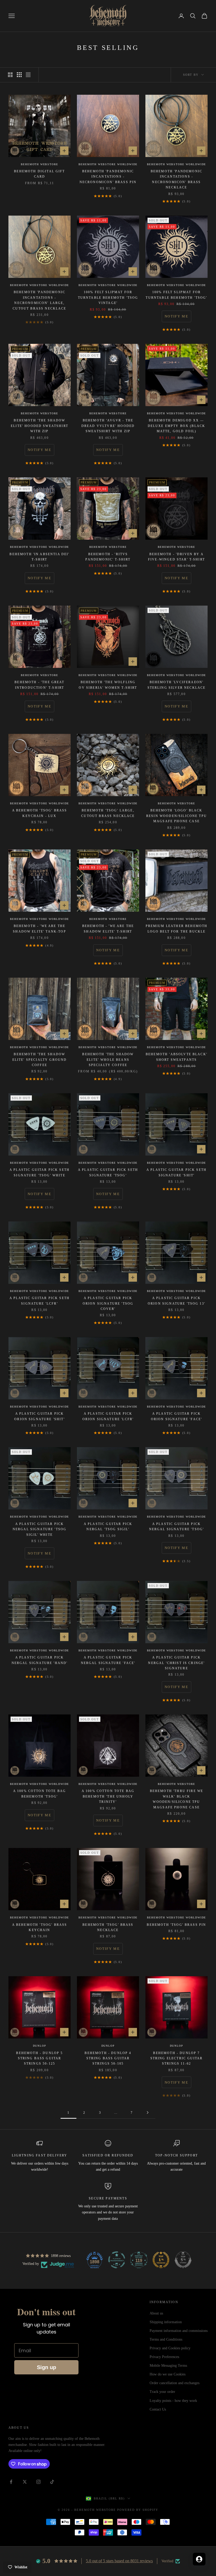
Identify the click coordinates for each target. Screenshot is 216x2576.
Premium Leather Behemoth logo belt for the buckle (177, 929)
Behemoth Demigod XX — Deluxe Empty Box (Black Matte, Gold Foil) (177, 426)
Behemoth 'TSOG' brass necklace (108, 1927)
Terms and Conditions (166, 2339)
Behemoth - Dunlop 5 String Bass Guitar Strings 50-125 (39, 2058)
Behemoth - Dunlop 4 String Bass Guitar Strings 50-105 (108, 2058)
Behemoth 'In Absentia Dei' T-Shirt (39, 557)
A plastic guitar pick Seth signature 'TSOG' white (40, 1172)
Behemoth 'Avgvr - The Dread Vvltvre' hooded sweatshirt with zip (108, 426)
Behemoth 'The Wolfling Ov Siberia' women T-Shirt (108, 685)
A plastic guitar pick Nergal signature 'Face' (108, 1660)
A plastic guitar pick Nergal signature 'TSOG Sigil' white (40, 1529)
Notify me (176, 316)
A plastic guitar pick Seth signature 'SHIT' (176, 1172)
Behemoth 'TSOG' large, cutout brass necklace (108, 813)
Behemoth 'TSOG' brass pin (176, 1925)
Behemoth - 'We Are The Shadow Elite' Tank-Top (40, 929)
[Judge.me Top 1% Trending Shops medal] (161, 2260)
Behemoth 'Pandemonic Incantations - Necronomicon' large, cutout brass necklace (39, 300)
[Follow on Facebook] (11, 2482)
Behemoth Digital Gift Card (39, 174)
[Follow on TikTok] (52, 2482)
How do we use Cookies (168, 2374)
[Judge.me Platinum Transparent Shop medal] (117, 2260)
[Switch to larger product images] (10, 75)
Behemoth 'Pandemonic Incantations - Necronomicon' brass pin (108, 177)
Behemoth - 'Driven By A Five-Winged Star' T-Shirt (176, 557)
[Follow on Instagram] (38, 2482)
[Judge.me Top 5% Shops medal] (183, 2260)
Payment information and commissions (179, 2331)
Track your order (162, 2392)
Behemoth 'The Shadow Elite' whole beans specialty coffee (108, 1060)
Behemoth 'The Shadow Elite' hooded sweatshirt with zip (40, 426)
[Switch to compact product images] (28, 75)
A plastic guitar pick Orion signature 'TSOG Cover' (108, 1303)
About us (156, 2313)
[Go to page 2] (148, 2112)
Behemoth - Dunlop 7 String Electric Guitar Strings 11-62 (177, 2058)
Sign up (46, 2367)
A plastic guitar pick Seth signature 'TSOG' (108, 1172)
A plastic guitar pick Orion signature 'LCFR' (108, 1416)
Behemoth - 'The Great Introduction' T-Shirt (39, 685)
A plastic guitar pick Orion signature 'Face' (177, 1416)
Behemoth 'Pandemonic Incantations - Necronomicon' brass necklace (176, 179)
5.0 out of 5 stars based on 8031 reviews (119, 2561)
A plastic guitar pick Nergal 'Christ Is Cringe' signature (176, 1663)
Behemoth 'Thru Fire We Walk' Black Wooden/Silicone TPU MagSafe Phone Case (177, 1799)
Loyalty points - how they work (173, 2401)
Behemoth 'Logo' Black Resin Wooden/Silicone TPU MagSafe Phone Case (176, 816)
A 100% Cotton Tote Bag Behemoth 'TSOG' (40, 1794)
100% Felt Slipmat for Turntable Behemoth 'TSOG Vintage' (108, 298)
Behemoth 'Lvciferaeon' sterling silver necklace (177, 685)
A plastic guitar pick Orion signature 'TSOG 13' (176, 1301)
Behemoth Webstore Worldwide (108, 164)
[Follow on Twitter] (25, 2482)
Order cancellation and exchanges (175, 2383)
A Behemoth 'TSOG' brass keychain (40, 1927)
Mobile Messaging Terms (168, 2366)
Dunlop (40, 2046)
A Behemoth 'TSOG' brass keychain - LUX (40, 813)
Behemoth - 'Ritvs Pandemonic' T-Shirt (108, 557)
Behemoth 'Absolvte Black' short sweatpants (176, 1057)
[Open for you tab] (199, 2559)
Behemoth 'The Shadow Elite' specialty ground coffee (40, 1060)
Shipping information (166, 2322)
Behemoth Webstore (40, 164)
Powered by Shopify (138, 2510)
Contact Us (158, 2409)
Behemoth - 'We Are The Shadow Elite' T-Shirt (108, 929)
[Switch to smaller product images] (19, 75)
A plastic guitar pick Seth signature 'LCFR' (40, 1301)
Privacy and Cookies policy (170, 2348)
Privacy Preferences (164, 2357)
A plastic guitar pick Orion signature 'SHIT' (40, 1416)
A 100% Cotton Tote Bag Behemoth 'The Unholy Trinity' (108, 1796)
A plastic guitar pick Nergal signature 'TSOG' (177, 1527)
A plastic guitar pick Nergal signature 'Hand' (40, 1660)
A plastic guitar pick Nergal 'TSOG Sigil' (108, 1527)
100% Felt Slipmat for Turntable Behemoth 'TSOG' (176, 295)
